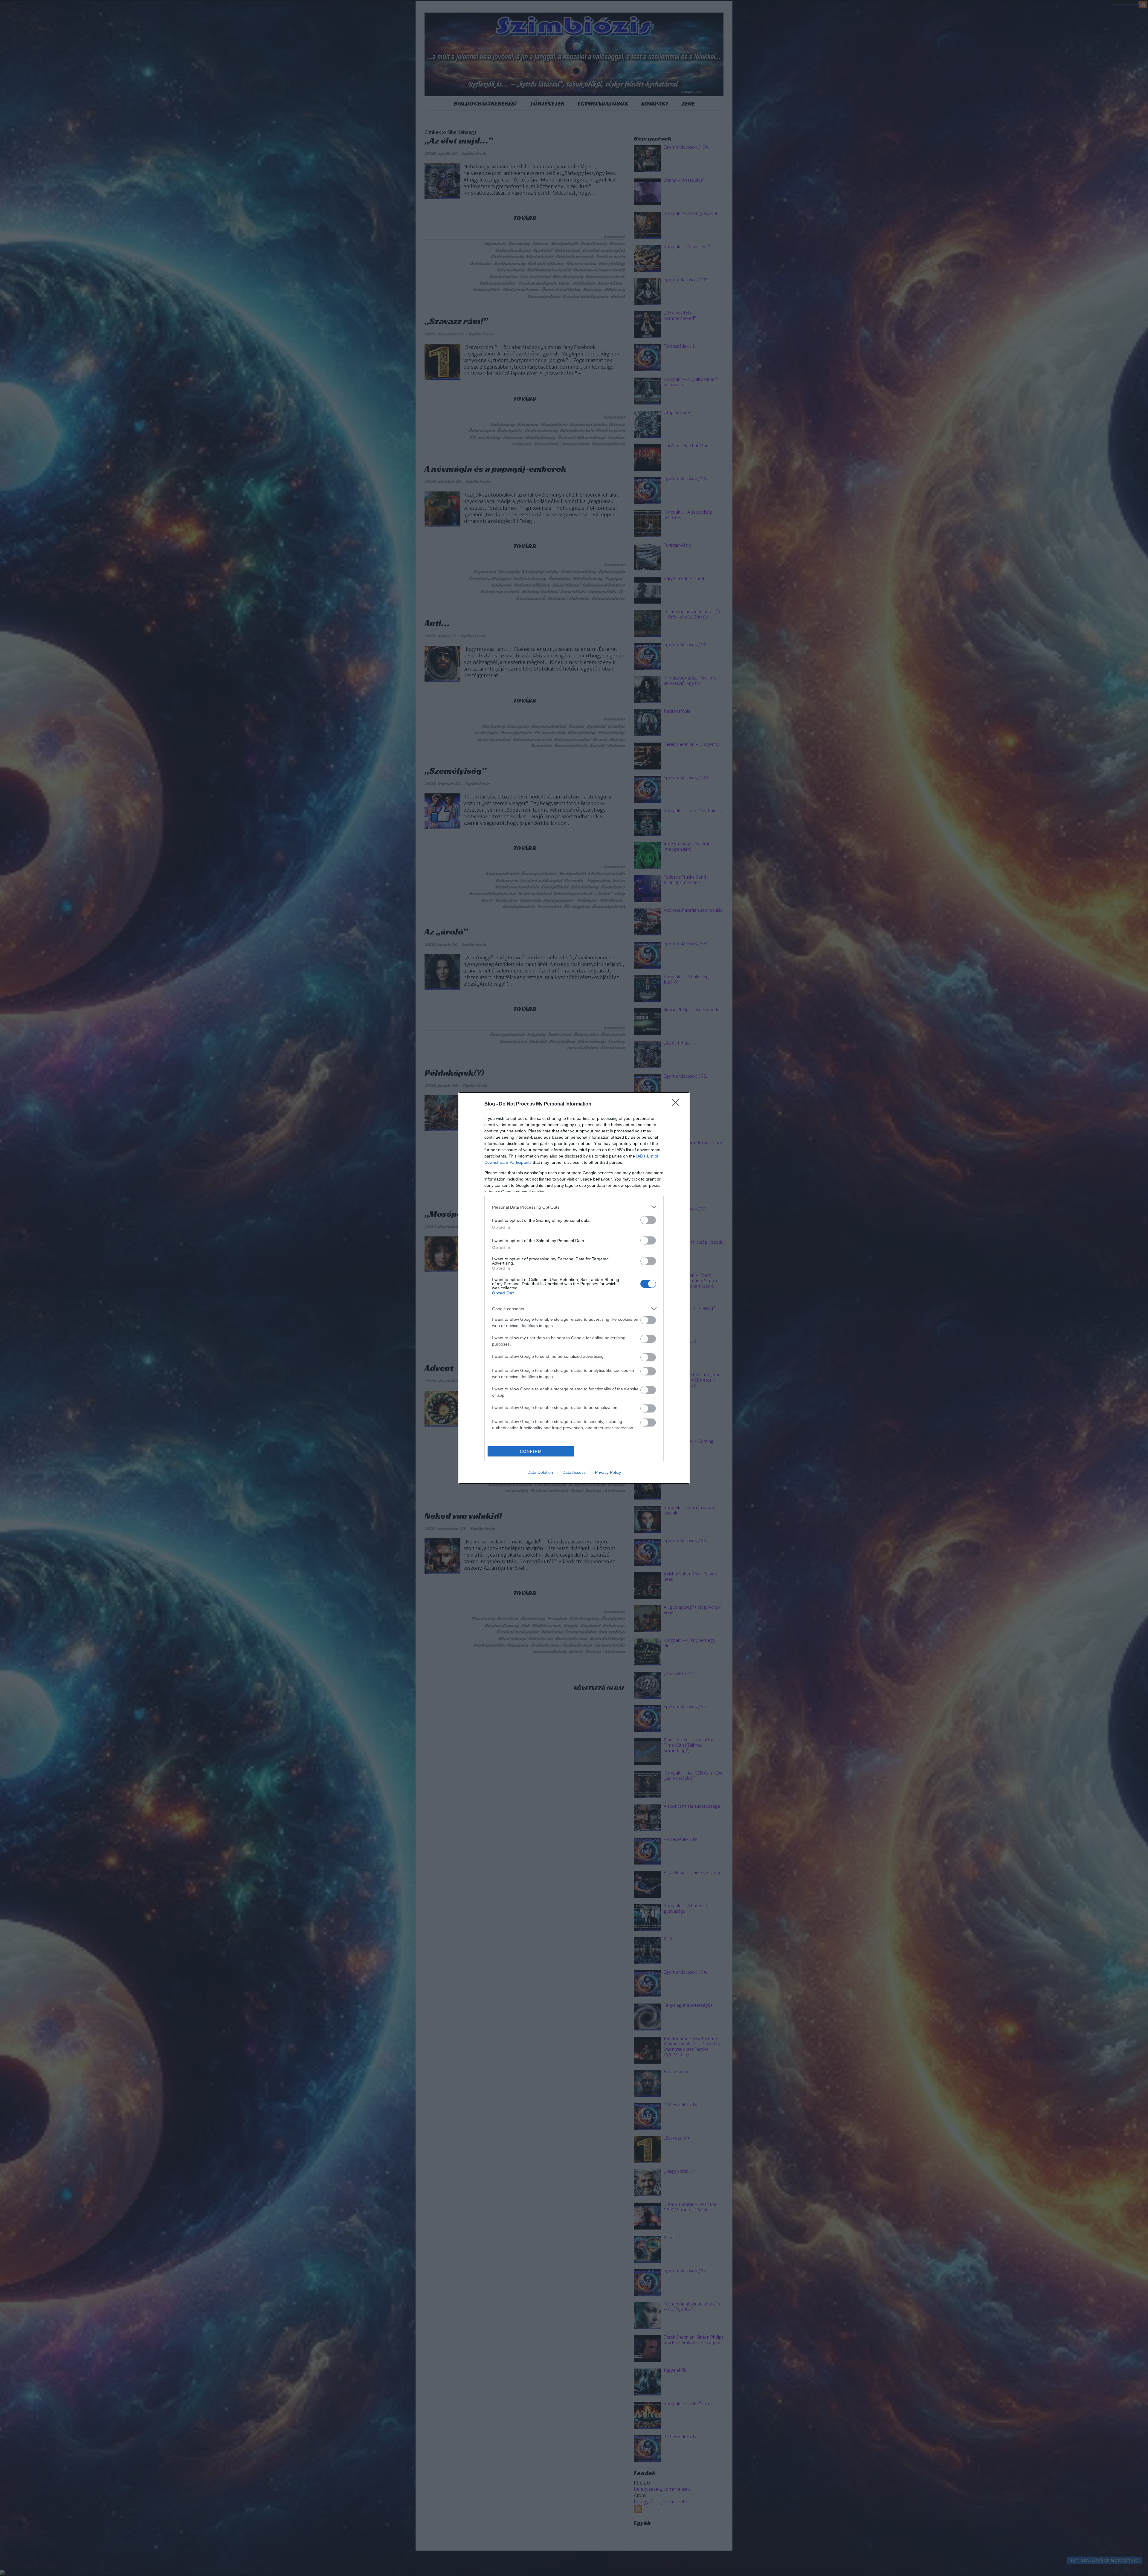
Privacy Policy (608, 1472)
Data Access (574, 1472)
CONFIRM (531, 1452)
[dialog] (574, 1288)
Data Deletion (540, 1472)
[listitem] (574, 1207)
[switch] (648, 1220)
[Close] (677, 1104)
